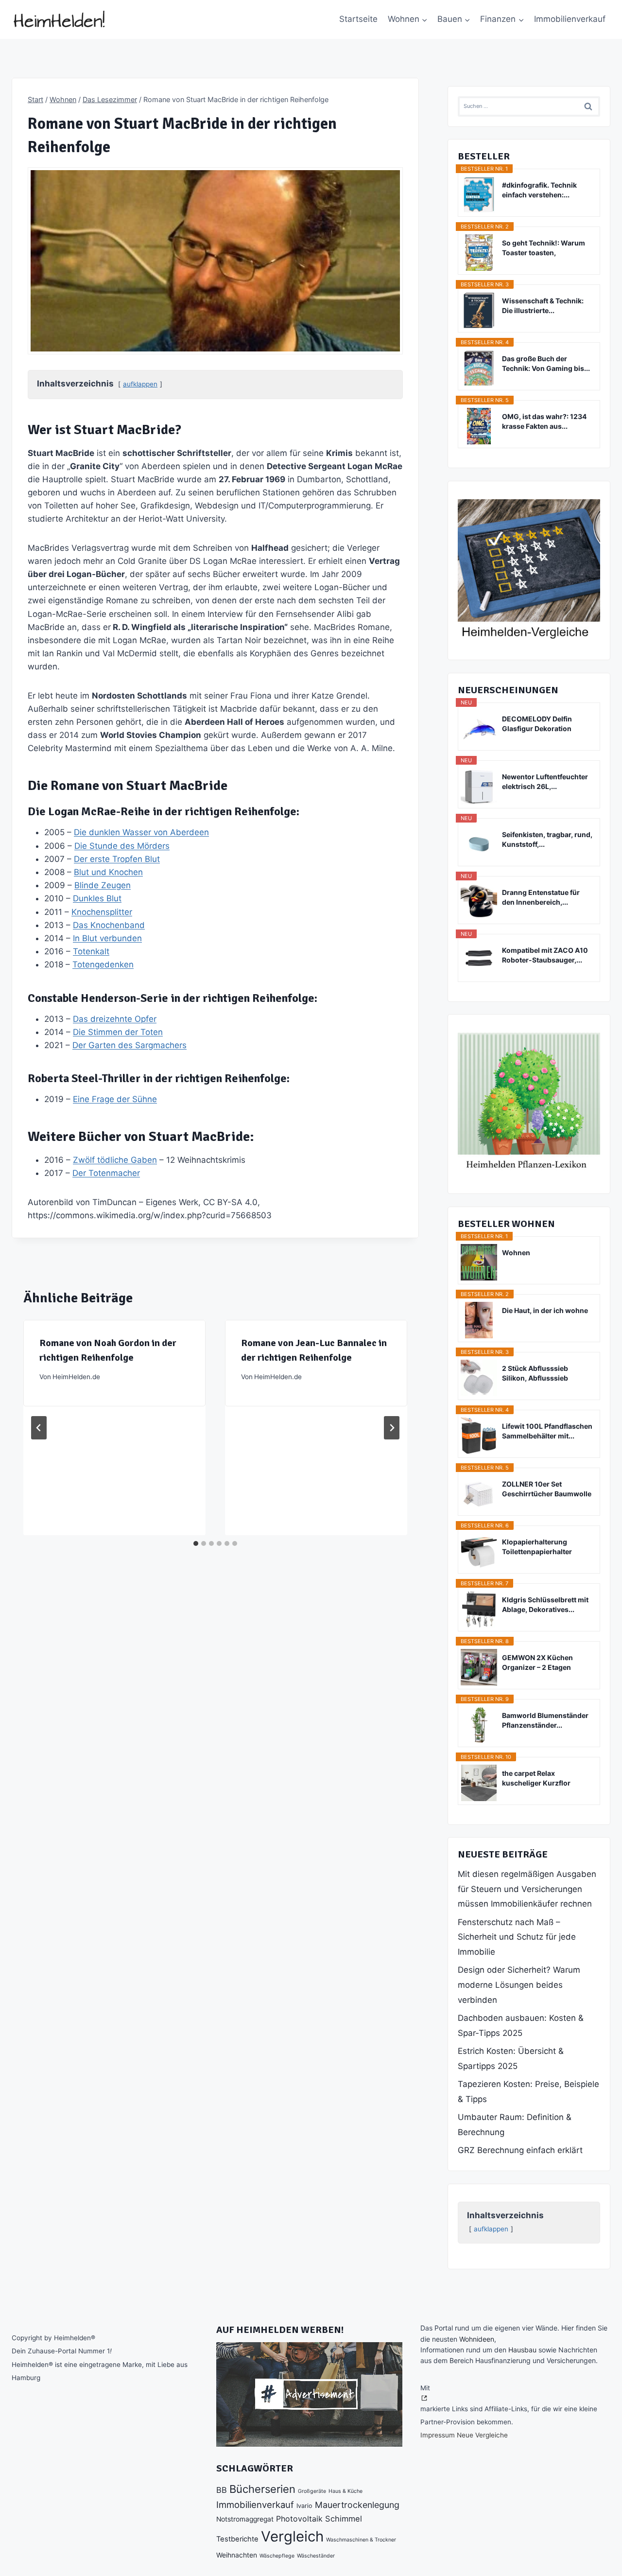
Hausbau (522, 2350)
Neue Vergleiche (482, 2435)
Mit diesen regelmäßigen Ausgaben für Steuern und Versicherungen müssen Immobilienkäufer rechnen (527, 1889)
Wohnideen (477, 2339)
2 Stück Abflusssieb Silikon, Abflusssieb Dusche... (535, 1374)
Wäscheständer (316, 2556)
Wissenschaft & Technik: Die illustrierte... (543, 306)
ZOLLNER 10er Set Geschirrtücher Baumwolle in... (547, 1489)
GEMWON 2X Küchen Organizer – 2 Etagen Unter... (537, 1663)
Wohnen (516, 1253)
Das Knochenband (109, 925)
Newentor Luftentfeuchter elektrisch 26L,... (545, 781)
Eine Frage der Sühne (115, 1099)
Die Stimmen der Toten (118, 1032)
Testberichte (237, 2539)
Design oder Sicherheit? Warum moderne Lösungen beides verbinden (519, 1985)
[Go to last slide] (39, 1428)
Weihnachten (237, 2555)
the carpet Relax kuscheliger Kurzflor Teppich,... (536, 1779)
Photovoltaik (299, 2519)
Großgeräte (312, 2491)
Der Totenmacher (106, 1173)
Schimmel (344, 2519)
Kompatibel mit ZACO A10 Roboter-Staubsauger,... (545, 955)
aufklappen (140, 384)
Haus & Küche (346, 2491)
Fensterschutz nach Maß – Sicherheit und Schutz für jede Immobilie (517, 1937)
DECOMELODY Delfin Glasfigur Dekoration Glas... (537, 724)
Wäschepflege (277, 2556)
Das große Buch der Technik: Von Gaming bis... (546, 363)
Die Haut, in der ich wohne (545, 1310)
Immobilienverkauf (570, 19)
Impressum (438, 2435)
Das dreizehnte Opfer (115, 1019)
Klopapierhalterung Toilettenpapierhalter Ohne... (537, 1547)
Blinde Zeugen (103, 885)
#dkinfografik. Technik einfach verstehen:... (539, 190)
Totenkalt (91, 951)
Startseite (358, 19)
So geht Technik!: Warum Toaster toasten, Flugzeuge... (544, 248)
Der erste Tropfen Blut (117, 859)
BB (222, 2490)
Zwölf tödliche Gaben (115, 1160)
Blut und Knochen (108, 872)
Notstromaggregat (245, 2519)
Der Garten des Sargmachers (130, 1045)
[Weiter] (392, 1428)
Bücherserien (262, 2489)
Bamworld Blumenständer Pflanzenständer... (545, 1720)
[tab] (196, 1543)
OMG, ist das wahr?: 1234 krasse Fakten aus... (544, 421)
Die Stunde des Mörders (122, 846)
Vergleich (292, 2536)
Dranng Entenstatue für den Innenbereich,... (541, 897)
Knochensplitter (102, 912)
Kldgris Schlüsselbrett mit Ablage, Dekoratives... (545, 1604)
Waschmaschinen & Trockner (361, 2540)
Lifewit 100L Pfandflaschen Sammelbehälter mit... (547, 1431)
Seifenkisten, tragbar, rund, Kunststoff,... (547, 839)
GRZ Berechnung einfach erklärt (520, 2150)
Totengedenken (103, 964)
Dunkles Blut (97, 898)
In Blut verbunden (107, 938)
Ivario (304, 2506)
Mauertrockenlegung (357, 2505)
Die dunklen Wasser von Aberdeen (141, 832)
